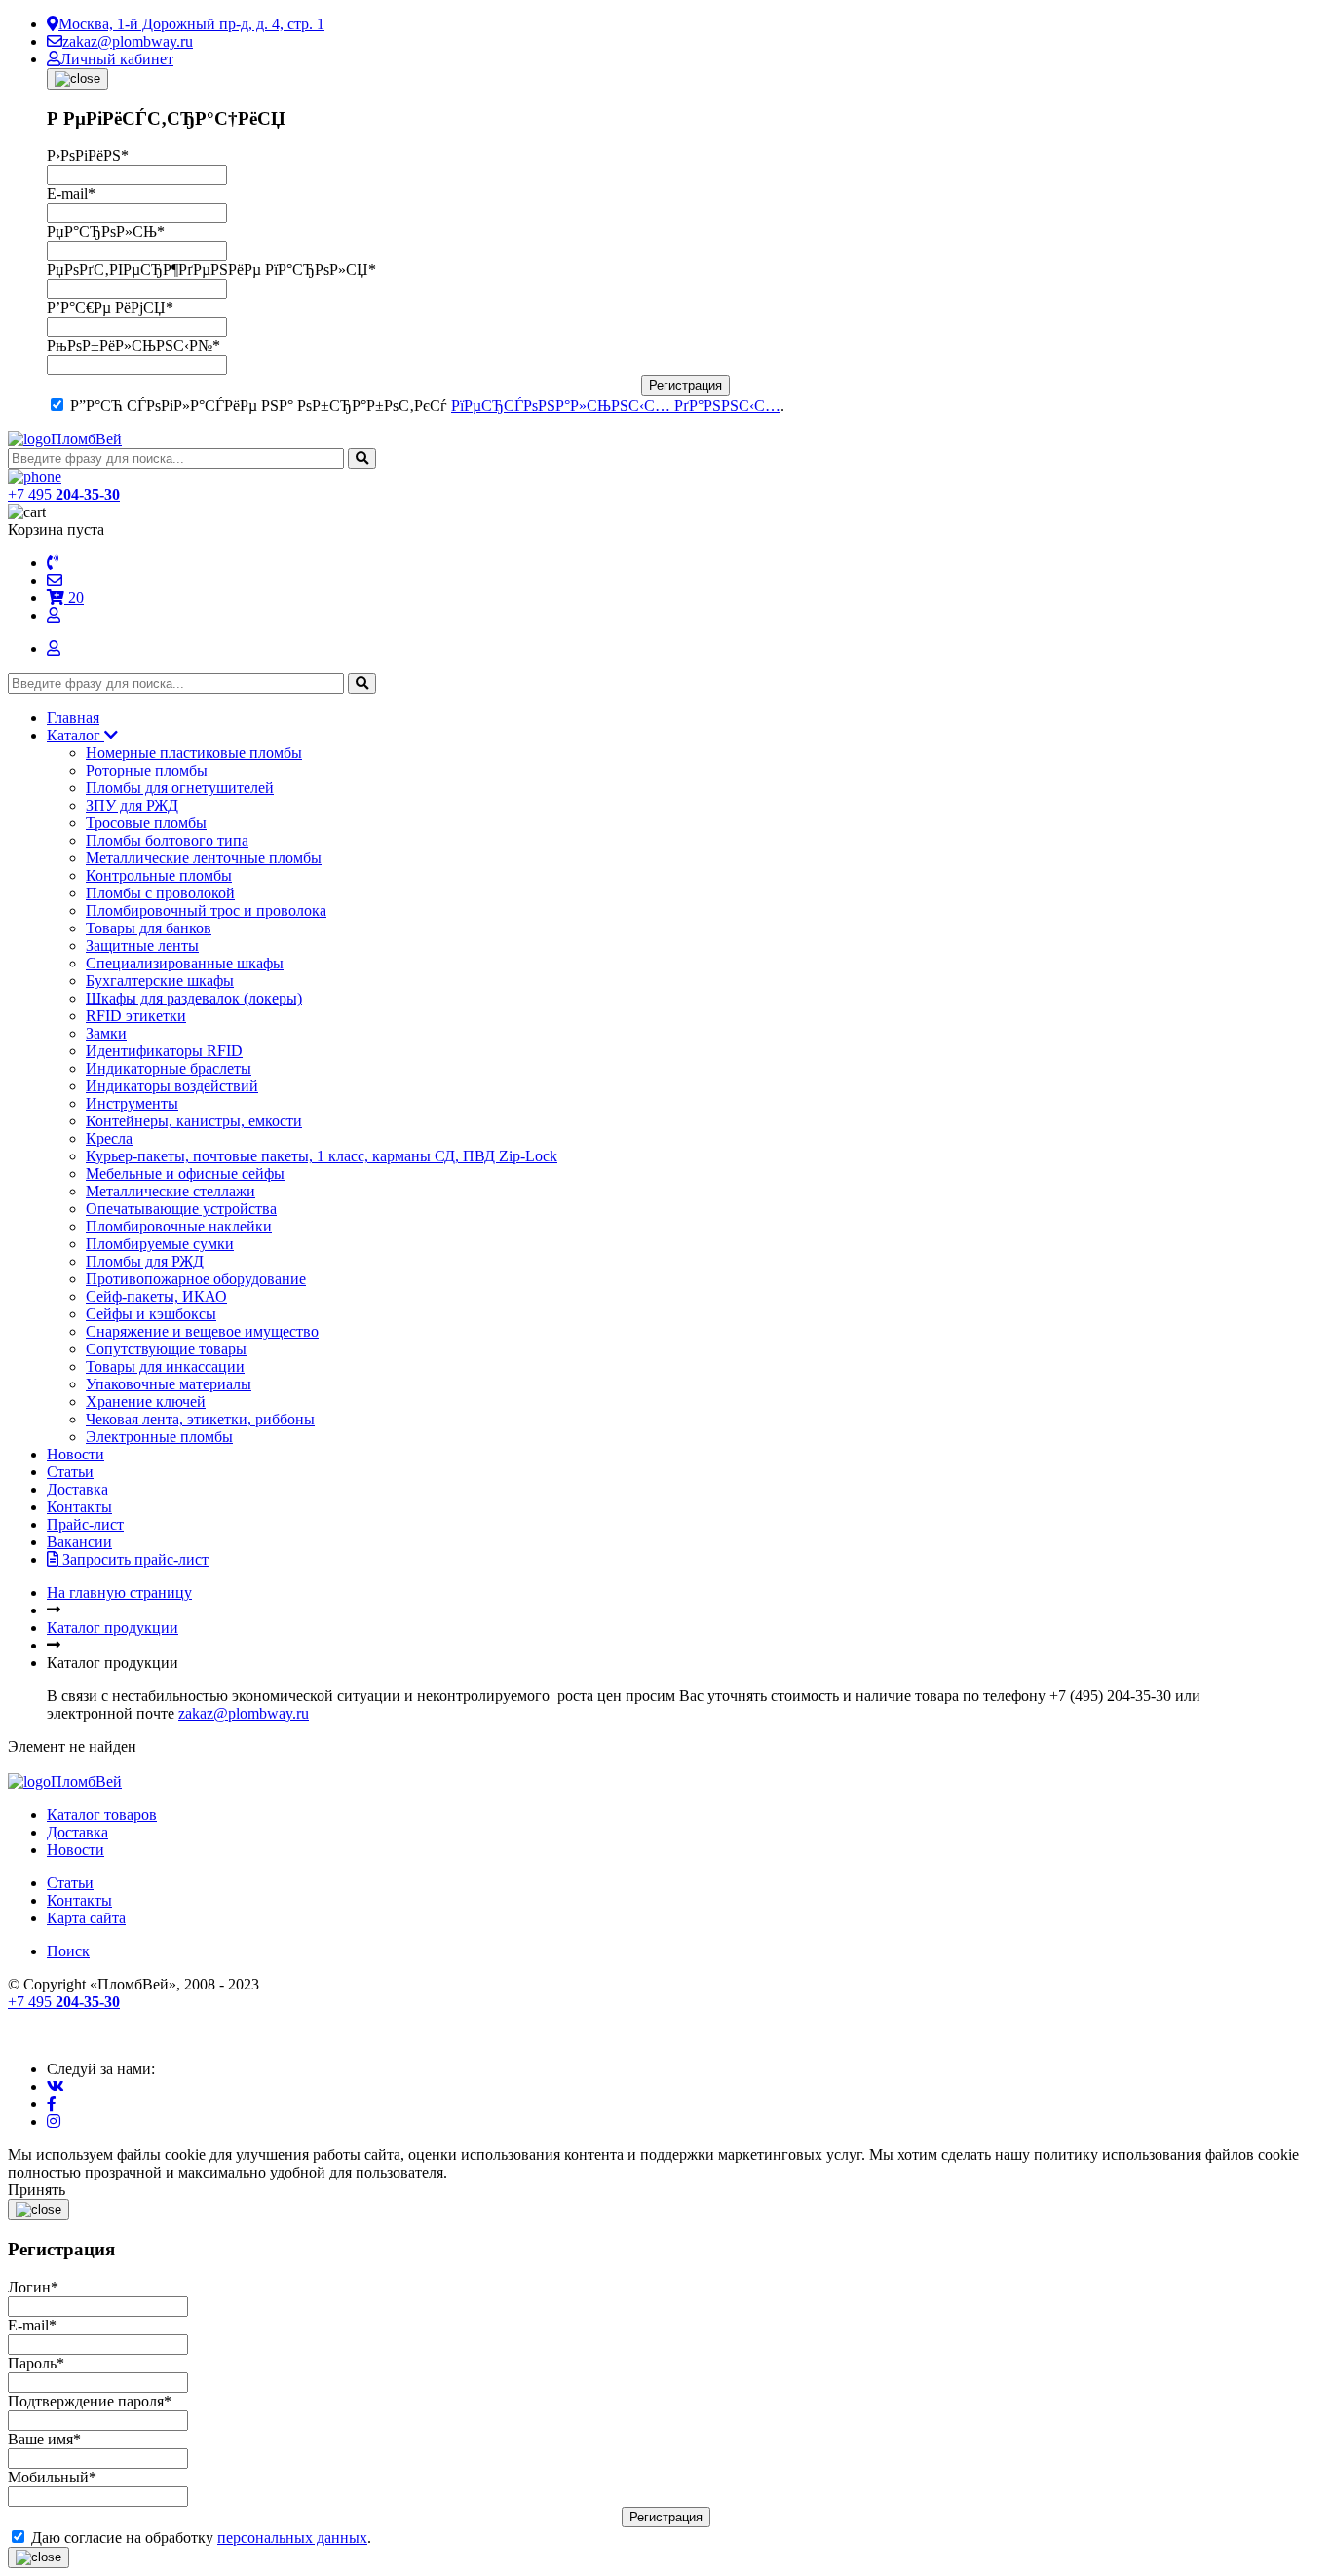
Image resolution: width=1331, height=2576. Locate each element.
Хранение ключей (146, 1402)
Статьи (70, 1472)
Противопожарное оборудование (196, 1279)
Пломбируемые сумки (160, 1244)
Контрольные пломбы (159, 875)
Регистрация (685, 385)
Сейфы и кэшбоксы (151, 1314)
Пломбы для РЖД (145, 1261)
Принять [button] (37, 2190)
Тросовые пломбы (146, 823)
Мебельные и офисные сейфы (185, 1174)
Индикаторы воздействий (172, 1086)
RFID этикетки (136, 1016)
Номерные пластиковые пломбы (194, 753)
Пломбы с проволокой (160, 893)
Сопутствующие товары (166, 1349)
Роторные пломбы (147, 770)
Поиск (68, 1951)
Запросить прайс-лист (133, 1559)
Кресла (109, 1138)
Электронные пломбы (159, 1437)
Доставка (77, 1489)
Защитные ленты (142, 946)
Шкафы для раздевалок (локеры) (194, 998)
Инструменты (132, 1103)
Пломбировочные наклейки (179, 1226)
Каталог (76, 735)
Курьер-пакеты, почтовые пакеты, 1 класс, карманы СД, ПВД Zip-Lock (322, 1156)
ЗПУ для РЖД (132, 805)
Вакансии (79, 1542)
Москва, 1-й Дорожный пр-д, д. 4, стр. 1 (191, 24)
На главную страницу (119, 1592)
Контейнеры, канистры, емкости (194, 1121)
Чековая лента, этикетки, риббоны (200, 1419)
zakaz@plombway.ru (128, 41)
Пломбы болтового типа (167, 840)
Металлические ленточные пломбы (204, 858)
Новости (76, 1454)
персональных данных (292, 2538)
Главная (73, 718)
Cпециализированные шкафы (185, 963)
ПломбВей (86, 439)
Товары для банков (149, 928)
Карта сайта (86, 1918)
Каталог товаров (102, 1815)
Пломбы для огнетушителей (180, 788)
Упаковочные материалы (169, 1384)
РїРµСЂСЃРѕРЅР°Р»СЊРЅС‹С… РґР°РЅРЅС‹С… (616, 406)
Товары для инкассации (165, 1366)
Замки (106, 1033)
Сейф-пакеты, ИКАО (156, 1296)
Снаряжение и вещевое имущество (202, 1331)
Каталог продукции (113, 1628)
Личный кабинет (117, 59)
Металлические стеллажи (171, 1191)
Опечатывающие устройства (181, 1209)
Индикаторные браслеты (169, 1068)
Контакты (79, 1507)
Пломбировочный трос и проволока (206, 910)
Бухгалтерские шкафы (160, 981)
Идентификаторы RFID (164, 1051)
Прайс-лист (85, 1524)
